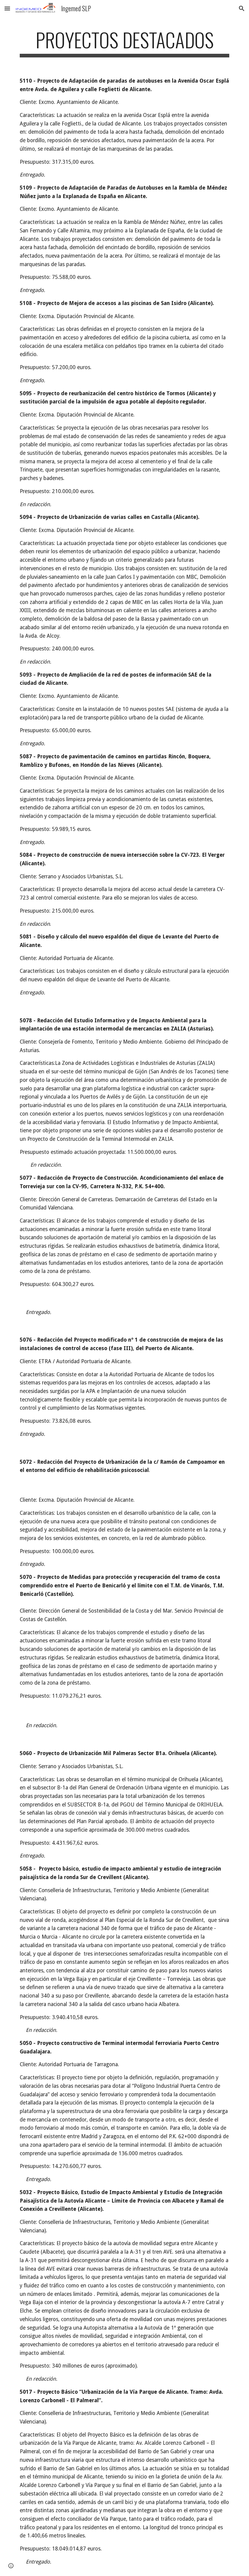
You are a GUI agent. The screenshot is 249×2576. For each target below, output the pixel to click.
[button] (7, 8)
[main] (124, 43)
